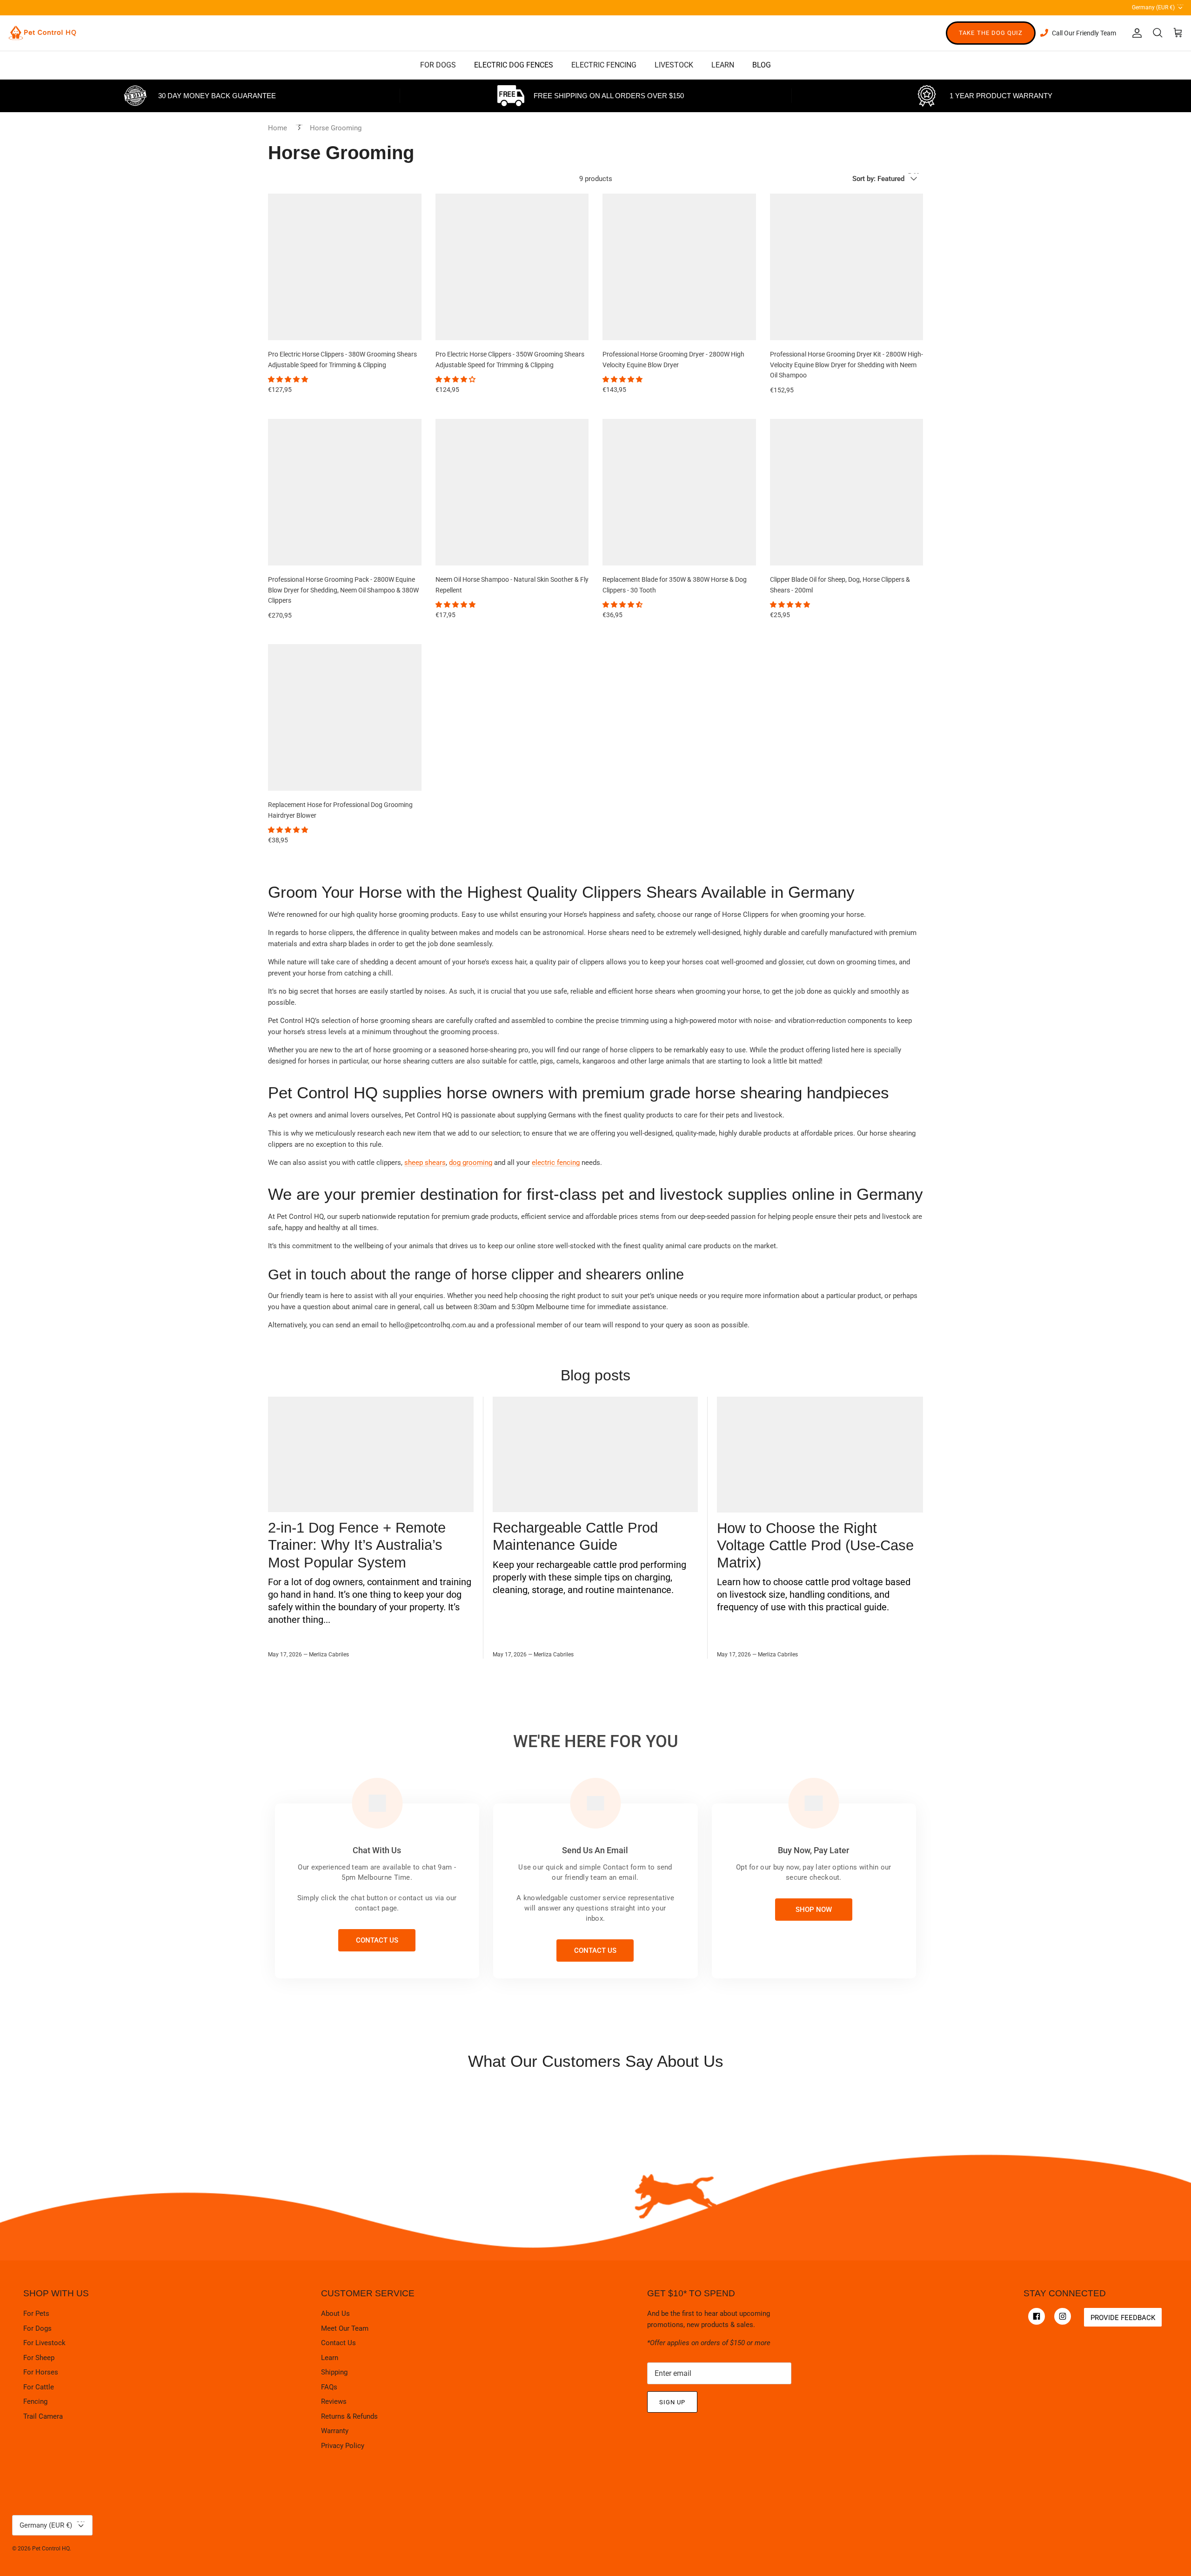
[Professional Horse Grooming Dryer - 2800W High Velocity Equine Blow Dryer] (679, 267)
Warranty (335, 2431)
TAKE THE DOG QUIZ (991, 33)
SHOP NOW (814, 1910)
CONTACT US (377, 1940)
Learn (330, 2358)
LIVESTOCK (674, 65)
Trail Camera (43, 2416)
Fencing (35, 2401)
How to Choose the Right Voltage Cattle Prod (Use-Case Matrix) (815, 1545)
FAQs (329, 2387)
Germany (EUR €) (1158, 6)
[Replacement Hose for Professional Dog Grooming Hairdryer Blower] (345, 717)
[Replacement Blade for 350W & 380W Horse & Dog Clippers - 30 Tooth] (679, 492)
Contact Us (338, 2343)
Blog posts (595, 1375)
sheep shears (425, 1163)
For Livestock (44, 2343)
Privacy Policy (343, 2446)
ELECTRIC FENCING (604, 65)
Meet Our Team (345, 2328)
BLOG (762, 65)
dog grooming (471, 1163)
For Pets (36, 2314)
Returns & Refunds (349, 2416)
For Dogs (37, 2328)
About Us (335, 2314)
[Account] (1135, 33)
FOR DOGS (438, 65)
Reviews (334, 2401)
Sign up (672, 2402)
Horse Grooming (336, 128)
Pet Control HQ (51, 2549)
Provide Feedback (1123, 2318)
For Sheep (39, 2358)
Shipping (334, 2372)
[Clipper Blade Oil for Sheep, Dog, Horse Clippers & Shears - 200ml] (847, 492)
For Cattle (39, 2387)
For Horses (41, 2372)
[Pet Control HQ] (42, 33)
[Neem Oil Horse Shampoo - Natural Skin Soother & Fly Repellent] (512, 492)
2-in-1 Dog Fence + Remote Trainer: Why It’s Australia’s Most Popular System (357, 1545)
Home (278, 128)
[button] (289, 379)
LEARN (723, 65)
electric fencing (556, 1163)
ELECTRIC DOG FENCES (514, 65)
